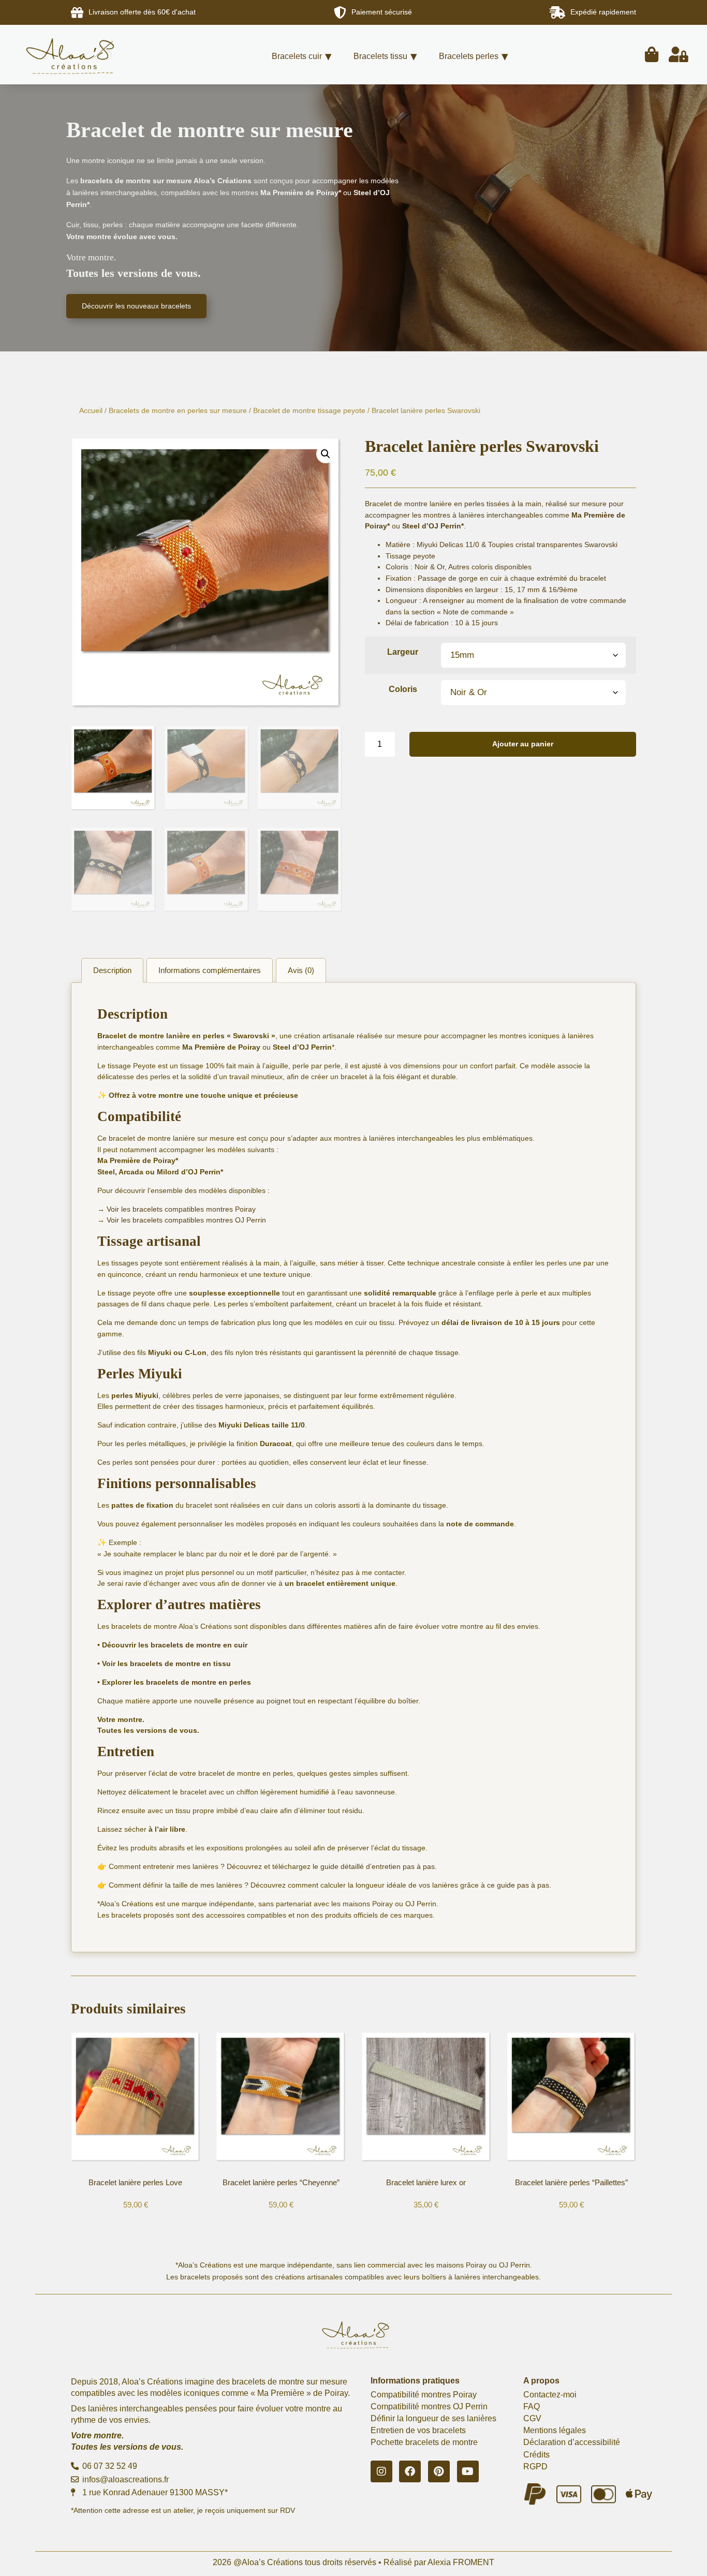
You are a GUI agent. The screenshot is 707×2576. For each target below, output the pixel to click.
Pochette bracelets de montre (424, 2442)
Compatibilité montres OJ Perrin (429, 2406)
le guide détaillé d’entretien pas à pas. (375, 1866)
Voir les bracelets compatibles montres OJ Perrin (186, 1220)
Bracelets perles (469, 56)
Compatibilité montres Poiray (424, 2395)
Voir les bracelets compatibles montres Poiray (181, 1209)
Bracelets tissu (380, 56)
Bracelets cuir (297, 56)
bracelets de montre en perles (198, 1682)
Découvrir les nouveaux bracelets (136, 306)
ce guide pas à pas (518, 1885)
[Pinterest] (439, 2471)
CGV (532, 2418)
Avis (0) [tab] (301, 970)
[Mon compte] (679, 55)
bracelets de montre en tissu (180, 1664)
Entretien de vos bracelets (418, 2430)
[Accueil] (86, 55)
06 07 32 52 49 (109, 2466)
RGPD (535, 2467)
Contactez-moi (550, 2395)
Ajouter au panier (523, 744)
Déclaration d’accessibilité (572, 2442)
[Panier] (652, 55)
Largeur (403, 652)
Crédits (536, 2455)
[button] (326, 454)
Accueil (91, 410)
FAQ (532, 2406)
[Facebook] (410, 2471)
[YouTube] (468, 2471)
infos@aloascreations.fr (124, 2479)
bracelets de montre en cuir (199, 1645)
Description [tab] (112, 970)
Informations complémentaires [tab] (210, 970)
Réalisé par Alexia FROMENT (439, 2562)
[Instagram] (381, 2471)
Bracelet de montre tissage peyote (309, 410)
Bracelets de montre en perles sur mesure (178, 410)
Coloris (403, 689)
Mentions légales (555, 2430)
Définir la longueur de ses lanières (433, 2418)
